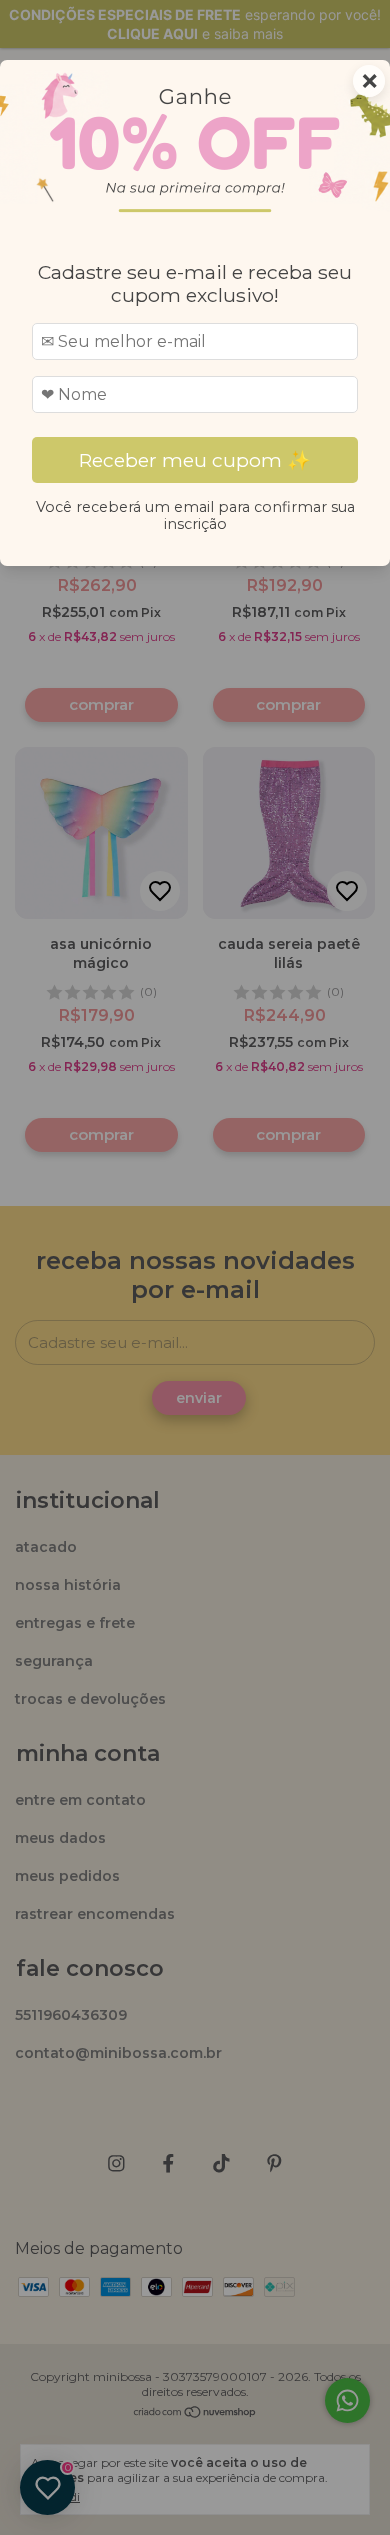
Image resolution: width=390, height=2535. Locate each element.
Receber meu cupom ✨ (195, 460)
